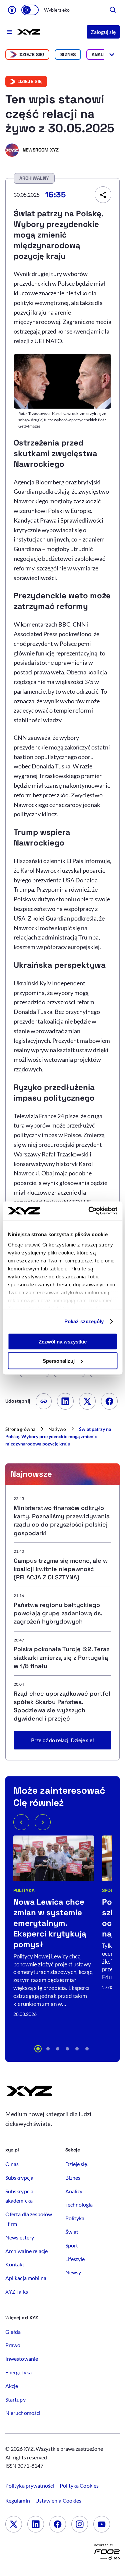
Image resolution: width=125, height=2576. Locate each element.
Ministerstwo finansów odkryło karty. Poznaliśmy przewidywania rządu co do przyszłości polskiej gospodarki (62, 1520)
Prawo (13, 2345)
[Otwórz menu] (9, 32)
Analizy (101, 54)
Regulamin (18, 2500)
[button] (38, 2049)
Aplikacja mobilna (26, 2278)
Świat (72, 2232)
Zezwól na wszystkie (63, 1341)
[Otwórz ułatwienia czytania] (12, 10)
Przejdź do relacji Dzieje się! (62, 1740)
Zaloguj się (103, 32)
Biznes (68, 54)
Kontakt (15, 2264)
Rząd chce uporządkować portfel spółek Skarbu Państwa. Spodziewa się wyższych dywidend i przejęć (62, 1706)
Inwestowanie (22, 2359)
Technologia (79, 2204)
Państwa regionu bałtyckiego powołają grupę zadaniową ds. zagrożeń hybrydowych (58, 1613)
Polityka (24, 1890)
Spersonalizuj (59, 1361)
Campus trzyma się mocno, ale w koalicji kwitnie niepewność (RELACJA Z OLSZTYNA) (61, 1569)
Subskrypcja (19, 2178)
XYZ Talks (17, 2291)
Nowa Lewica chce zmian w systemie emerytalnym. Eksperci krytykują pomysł (50, 1923)
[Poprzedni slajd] (21, 1822)
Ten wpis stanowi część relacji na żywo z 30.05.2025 (60, 114)
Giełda (13, 2332)
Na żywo (57, 1429)
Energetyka (18, 2372)
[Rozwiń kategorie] (112, 54)
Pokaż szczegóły (84, 1321)
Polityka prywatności (30, 2485)
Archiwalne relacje (26, 2251)
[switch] (30, 10)
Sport (72, 2245)
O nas (12, 2164)
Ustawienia (58, 2500)
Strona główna (20, 1429)
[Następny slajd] (43, 1822)
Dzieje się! (32, 54)
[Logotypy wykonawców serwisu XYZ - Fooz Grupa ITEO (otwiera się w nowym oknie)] (107, 2554)
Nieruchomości (23, 2413)
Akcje (12, 2386)
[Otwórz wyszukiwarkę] (113, 10)
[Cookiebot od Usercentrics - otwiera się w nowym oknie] (89, 1211)
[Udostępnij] (103, 195)
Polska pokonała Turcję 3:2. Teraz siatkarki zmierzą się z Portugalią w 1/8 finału (61, 1657)
